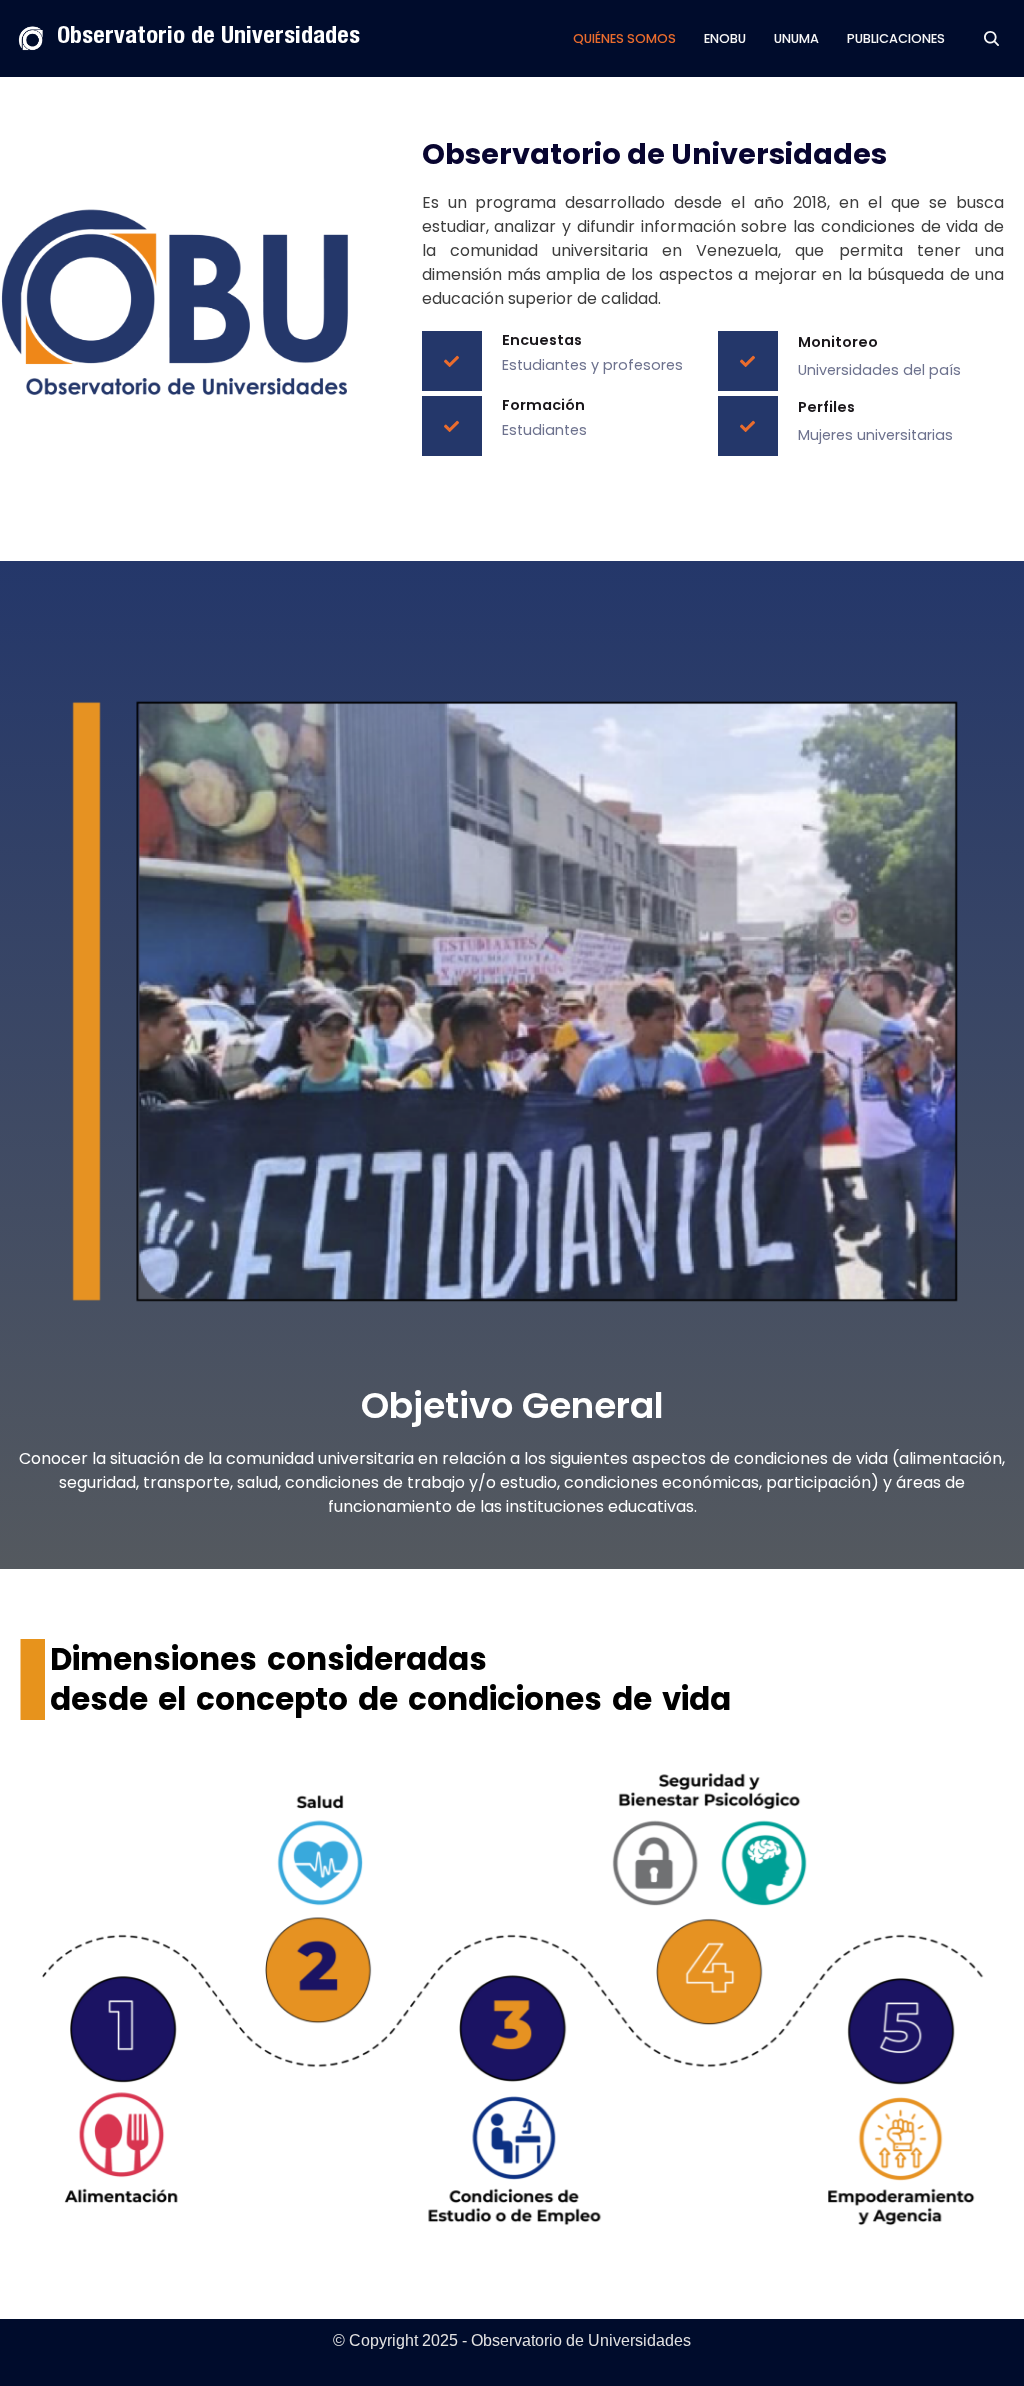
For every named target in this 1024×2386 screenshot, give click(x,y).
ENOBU (725, 38)
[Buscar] (991, 38)
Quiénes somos (624, 38)
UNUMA (796, 38)
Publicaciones (896, 38)
